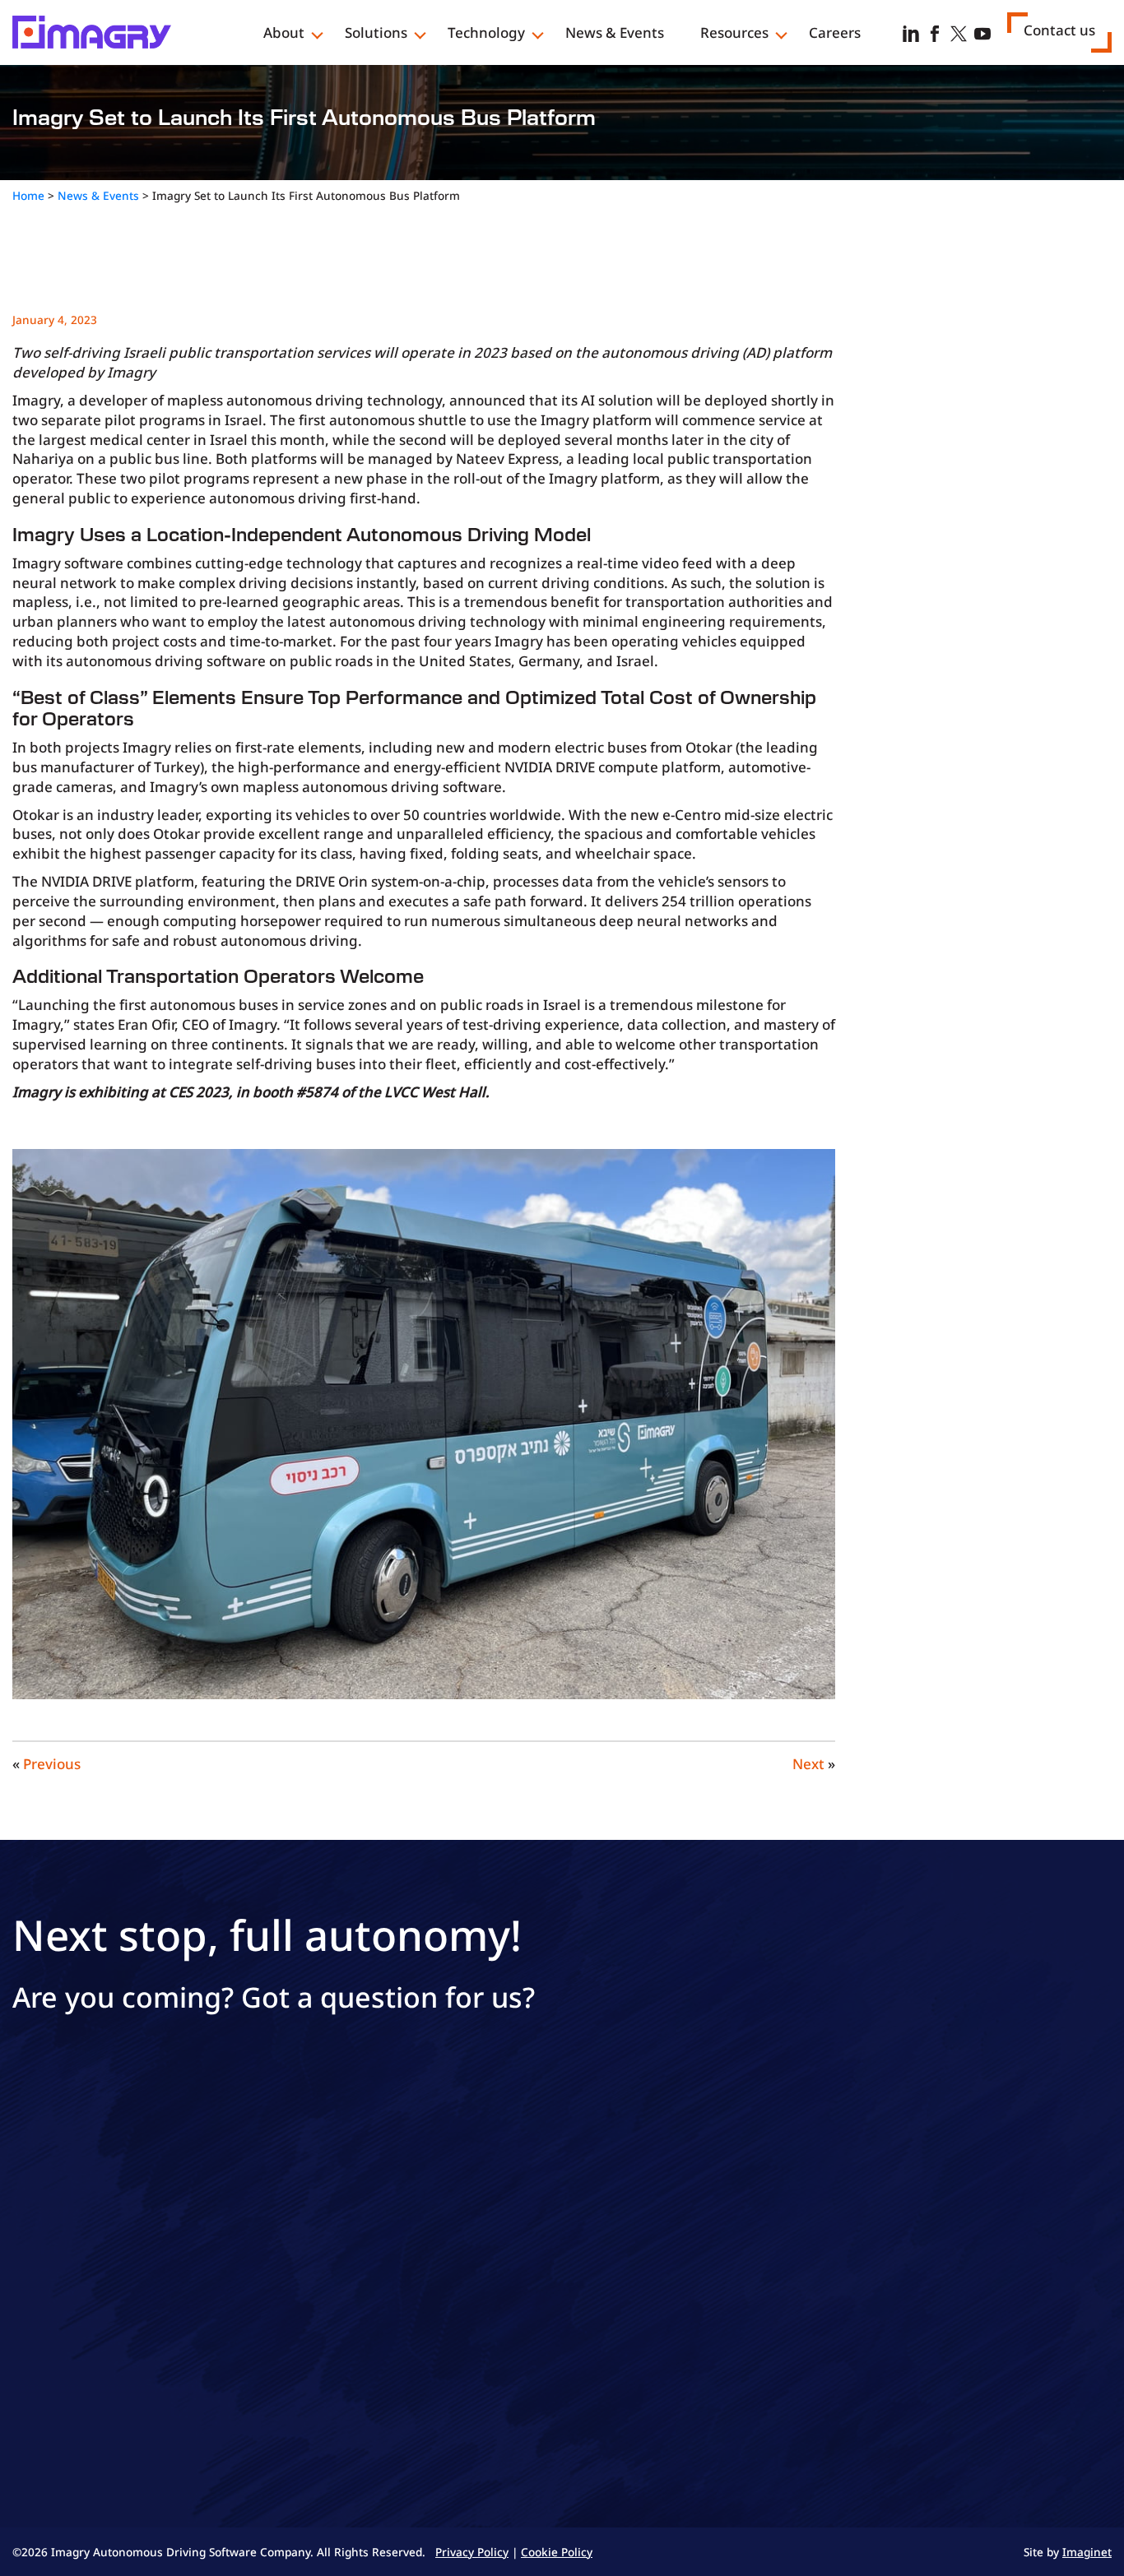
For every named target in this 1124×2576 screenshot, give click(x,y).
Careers (835, 32)
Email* (32, 2223)
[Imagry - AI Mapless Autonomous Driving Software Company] (92, 31)
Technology (486, 32)
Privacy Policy (588, 2382)
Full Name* (46, 2149)
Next (808, 1764)
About (284, 32)
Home (28, 195)
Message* (365, 2149)
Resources (734, 32)
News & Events (615, 32)
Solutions (376, 32)
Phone (32, 2297)
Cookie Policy (557, 2552)
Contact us (1059, 30)
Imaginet (1087, 2552)
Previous (52, 1764)
